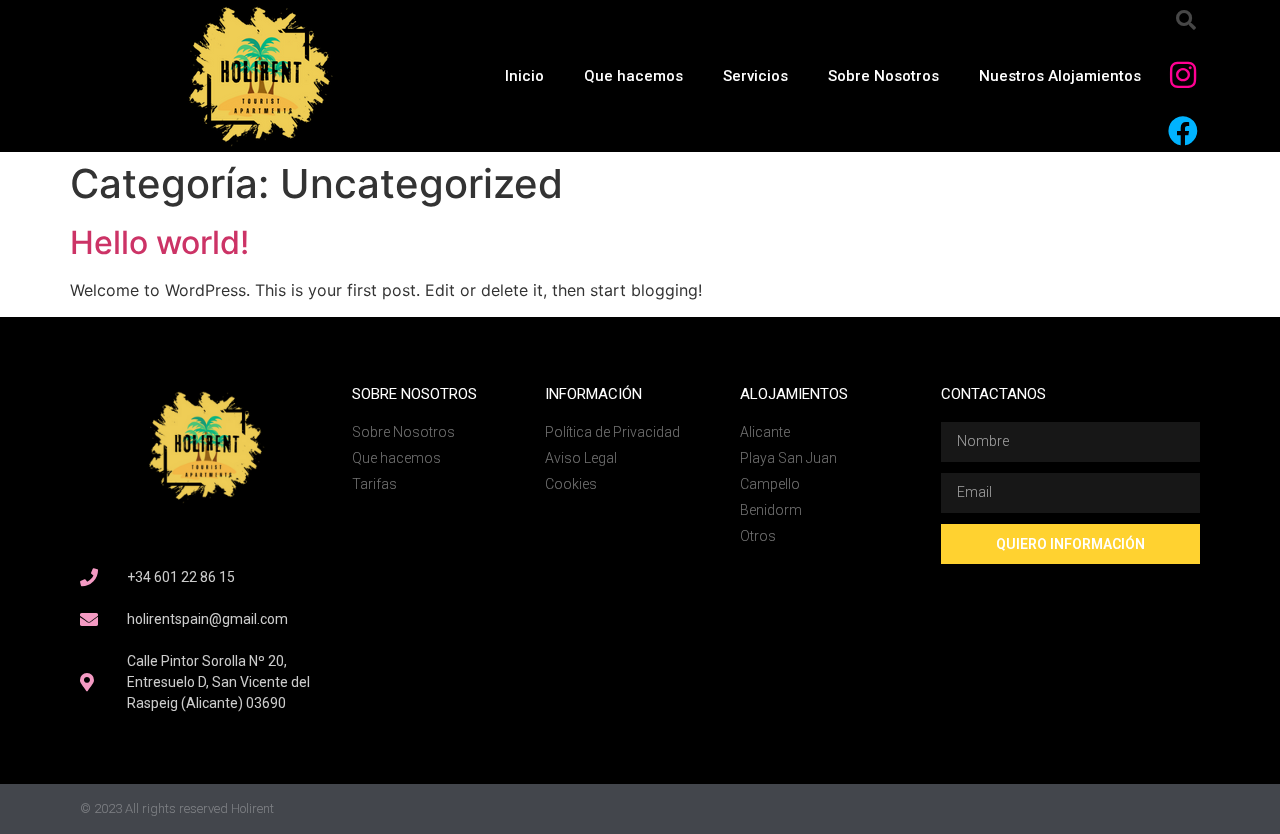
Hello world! (159, 242)
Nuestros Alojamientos (1060, 76)
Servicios (755, 76)
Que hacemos (633, 76)
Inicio (524, 76)
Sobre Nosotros (883, 76)
